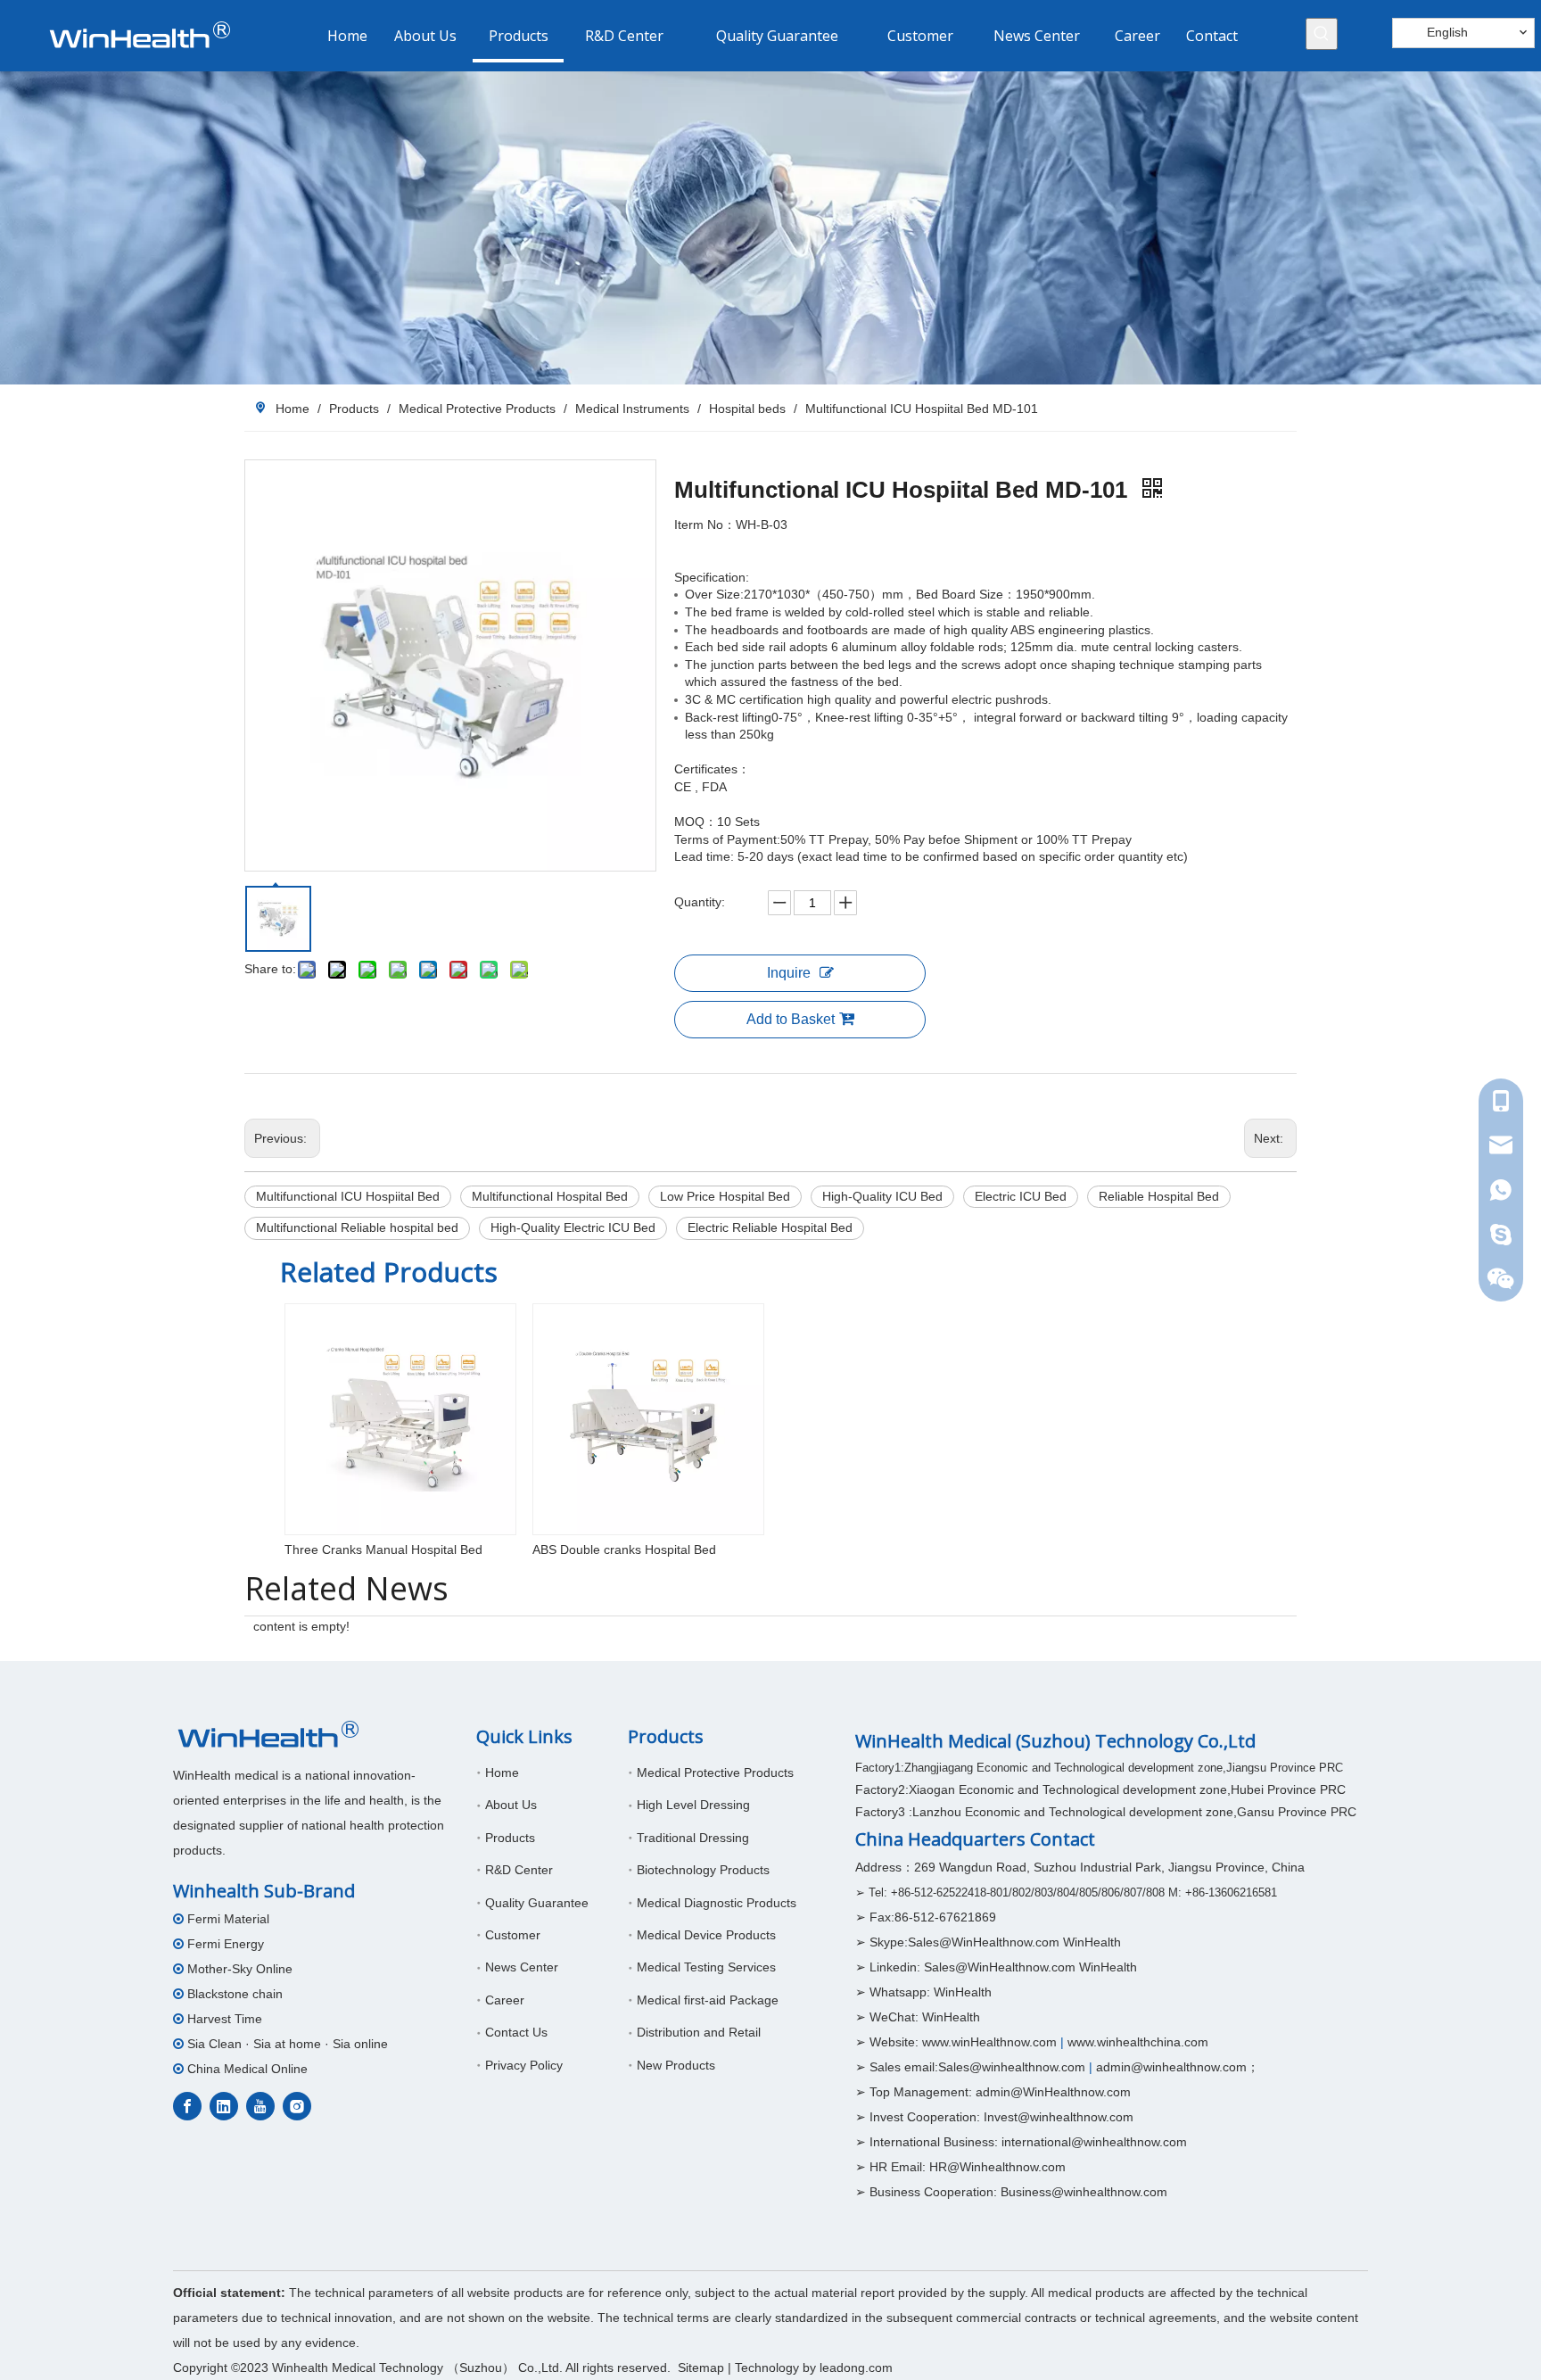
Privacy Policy (524, 2065)
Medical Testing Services (706, 1967)
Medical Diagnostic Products (717, 1903)
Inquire (789, 973)
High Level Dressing (693, 1805)
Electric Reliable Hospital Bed (770, 1227)
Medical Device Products (706, 1935)
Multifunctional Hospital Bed (550, 1196)
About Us (511, 1805)
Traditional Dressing (693, 1838)
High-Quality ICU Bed (882, 1196)
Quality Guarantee (537, 1903)
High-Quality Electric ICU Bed (573, 1227)
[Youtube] (260, 2106)
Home (502, 1773)
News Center (522, 1967)
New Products (676, 2065)
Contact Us (516, 2032)
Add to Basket (791, 1019)
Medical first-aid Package (708, 2000)
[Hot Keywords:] (1322, 34)
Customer (513, 1935)
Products (510, 1838)
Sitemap (701, 2368)
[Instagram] (297, 2106)
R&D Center (519, 1870)
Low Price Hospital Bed (725, 1196)
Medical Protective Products (715, 1773)
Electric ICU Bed (1021, 1196)
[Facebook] (187, 2106)
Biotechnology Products (703, 1870)
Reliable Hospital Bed (1159, 1196)
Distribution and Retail (699, 2032)
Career (505, 2000)
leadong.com (856, 2368)
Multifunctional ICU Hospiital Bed (348, 1196)
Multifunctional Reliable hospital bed (357, 1227)
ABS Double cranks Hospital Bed (624, 1549)
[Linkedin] (224, 2106)
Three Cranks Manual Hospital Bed (383, 1549)
